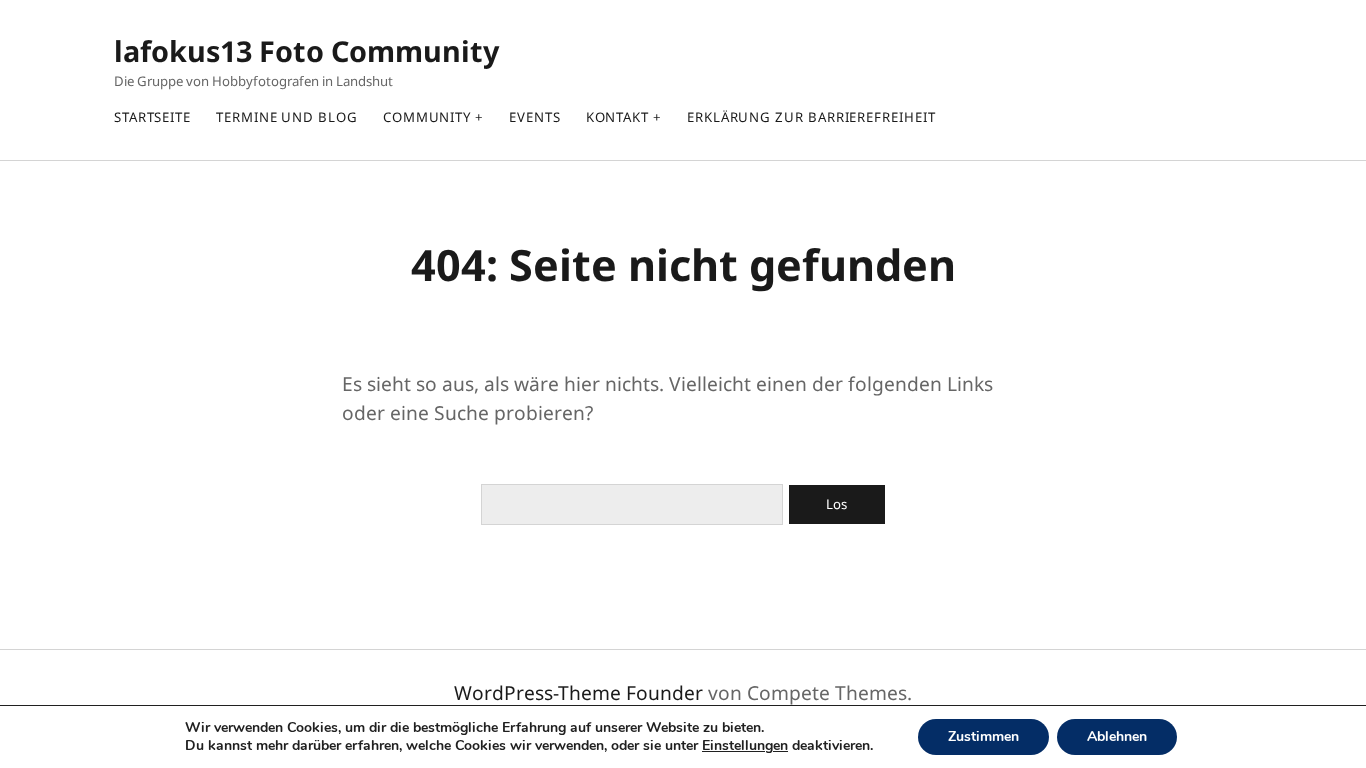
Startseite (152, 117)
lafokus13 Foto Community (306, 50)
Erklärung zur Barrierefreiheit (811, 117)
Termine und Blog (287, 117)
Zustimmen (983, 736)
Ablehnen (1117, 736)
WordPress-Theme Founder (578, 692)
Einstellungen (745, 746)
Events (535, 117)
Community (427, 117)
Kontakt (617, 117)
